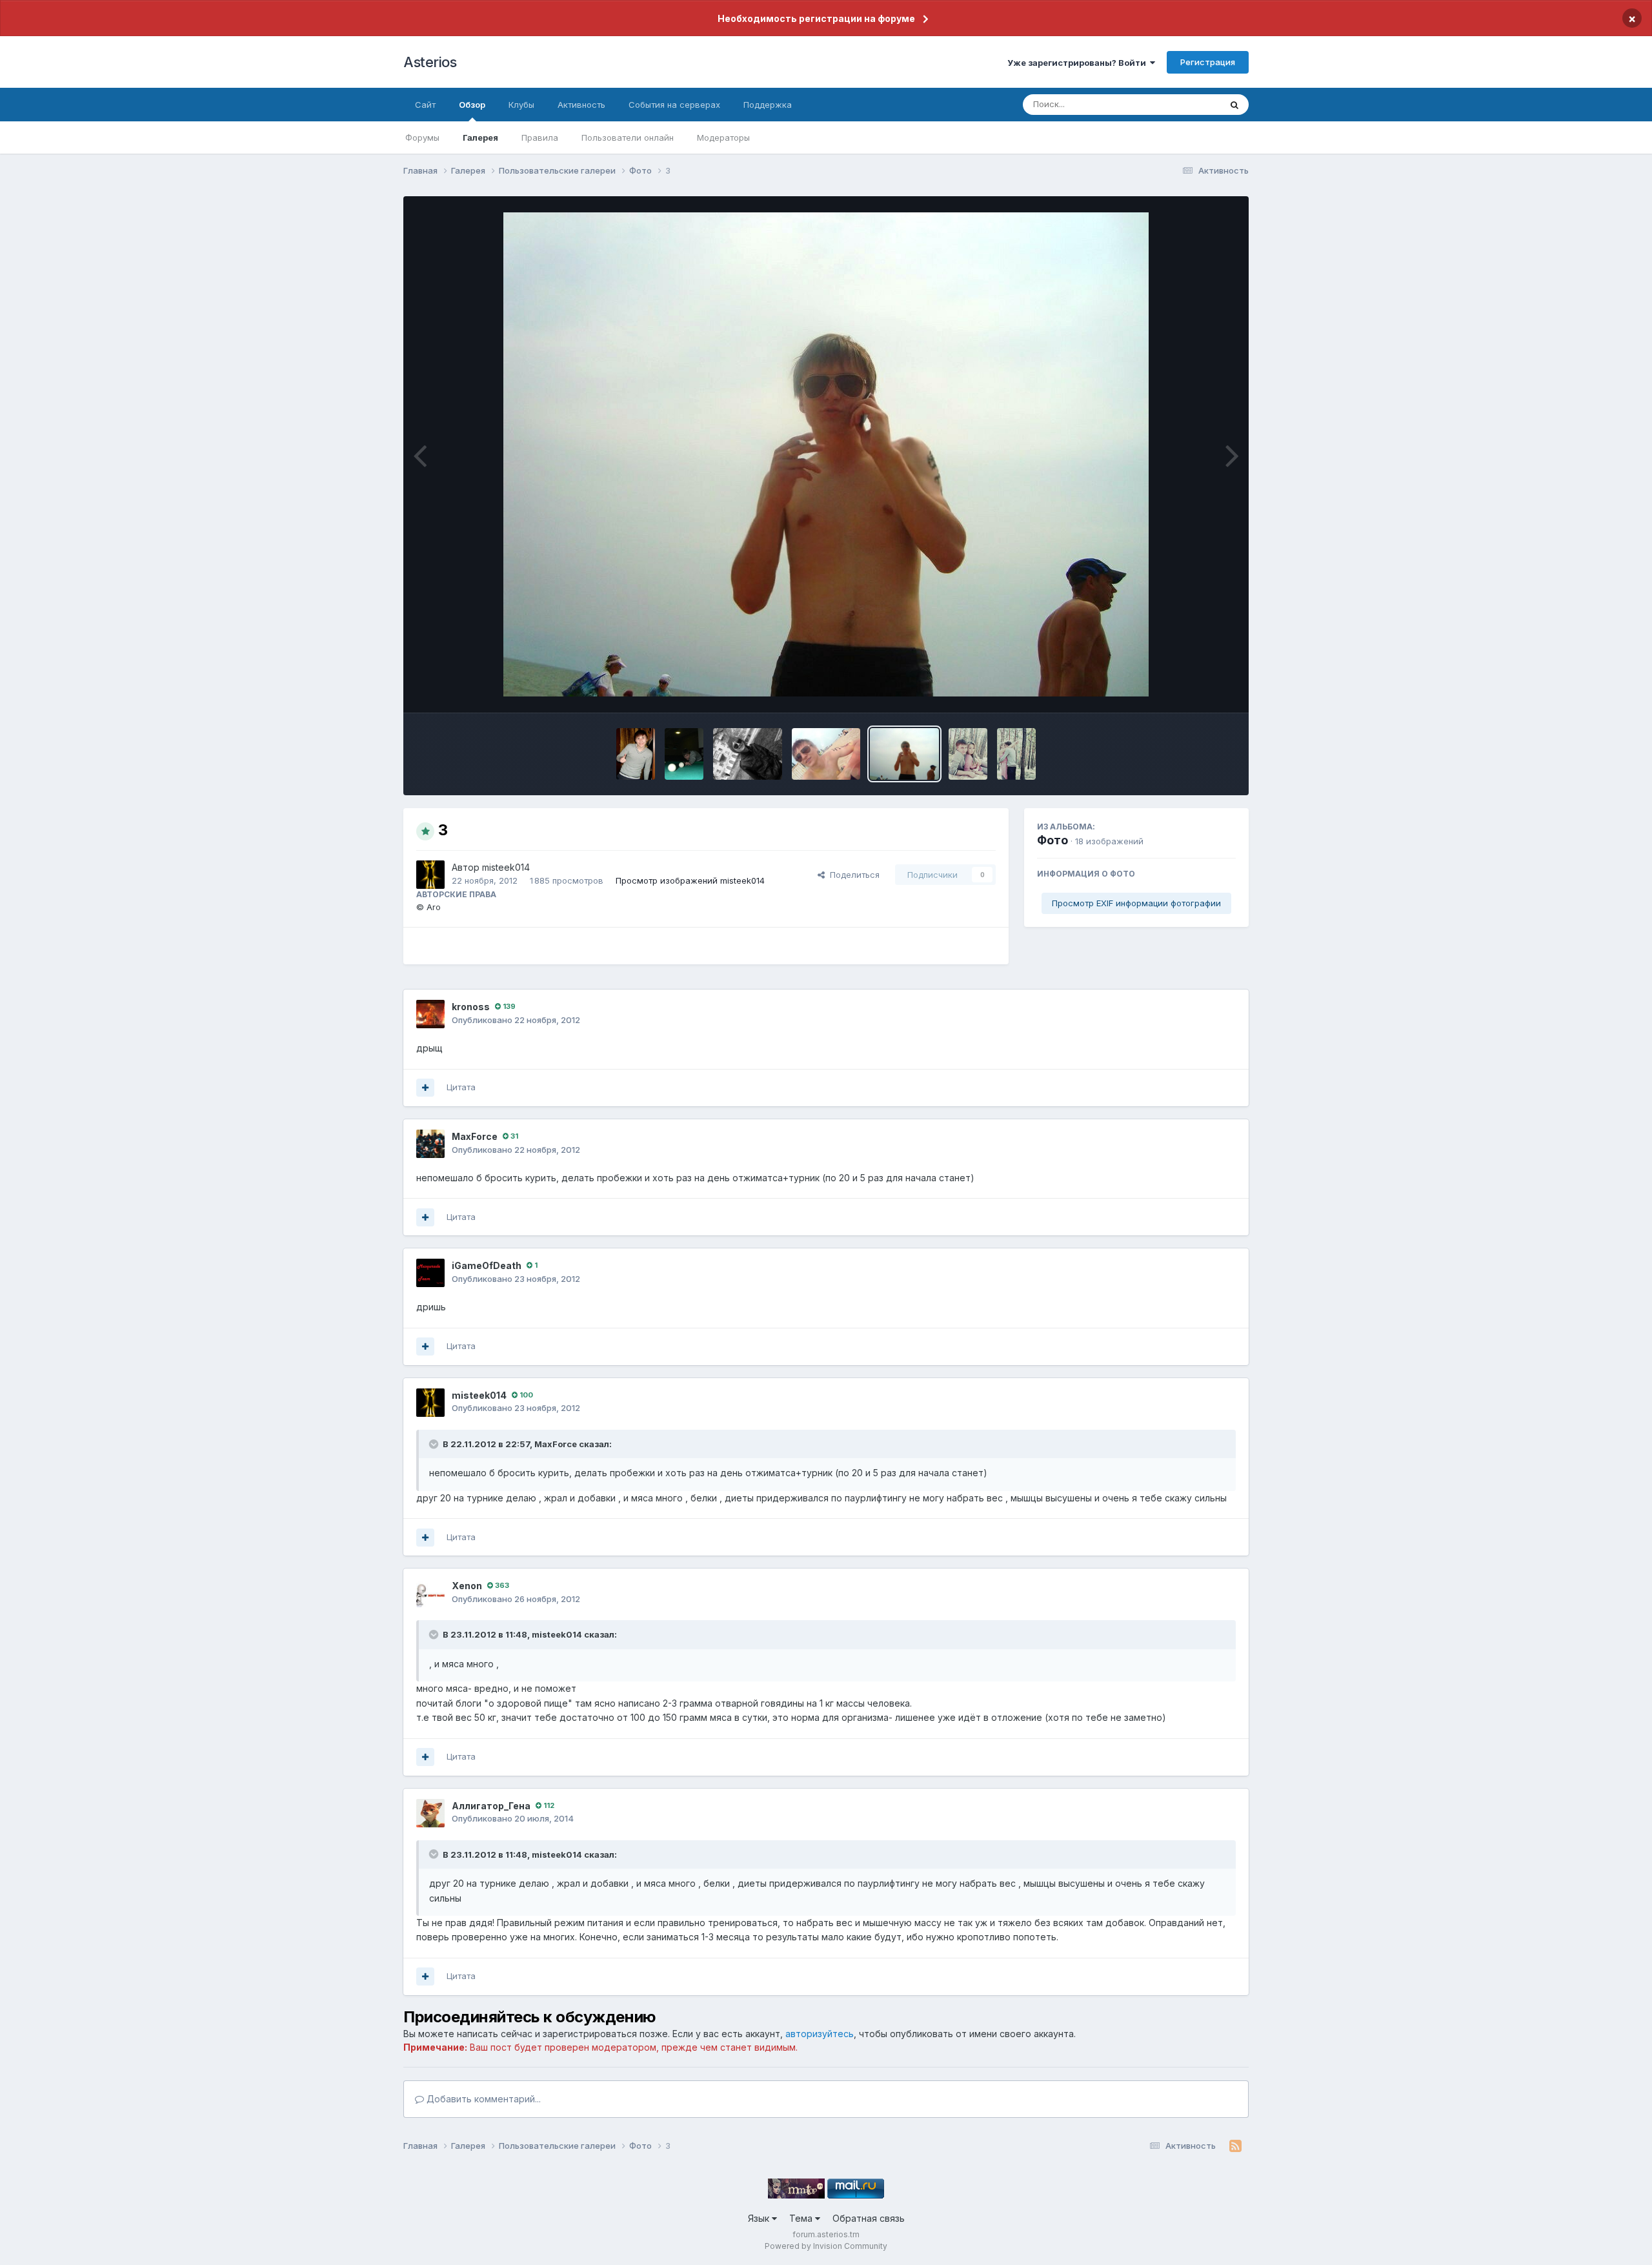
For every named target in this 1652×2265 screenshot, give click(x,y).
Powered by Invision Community (826, 2246)
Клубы (521, 105)
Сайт (425, 105)
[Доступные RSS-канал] (1235, 2146)
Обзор (472, 105)
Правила (540, 137)
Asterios (430, 62)
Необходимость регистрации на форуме (816, 18)
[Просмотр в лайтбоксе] (826, 454)
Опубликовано (516, 1020)
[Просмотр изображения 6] (684, 754)
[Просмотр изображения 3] (904, 754)
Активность (581, 105)
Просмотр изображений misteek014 (690, 880)
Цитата (461, 1087)
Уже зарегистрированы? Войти (1079, 63)
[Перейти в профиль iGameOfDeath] (430, 1273)
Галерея (480, 137)
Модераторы (723, 137)
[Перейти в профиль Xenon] (430, 1593)
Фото (1053, 840)
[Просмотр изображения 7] (636, 754)
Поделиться (852, 875)
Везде (1191, 104)
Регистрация (1208, 62)
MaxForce (475, 1136)
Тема (802, 2218)
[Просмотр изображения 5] (748, 754)
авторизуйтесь (820, 2034)
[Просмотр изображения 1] (1016, 754)
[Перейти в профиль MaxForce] (430, 1144)
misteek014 (506, 867)
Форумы (422, 137)
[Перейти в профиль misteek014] (430, 875)
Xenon (467, 1586)
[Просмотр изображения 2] (968, 754)
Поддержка (768, 105)
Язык (760, 2218)
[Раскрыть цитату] (435, 1444)
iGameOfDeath (487, 1265)
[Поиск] (1234, 105)
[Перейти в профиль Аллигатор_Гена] (430, 1813)
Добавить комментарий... (482, 2099)
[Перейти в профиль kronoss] (430, 1014)
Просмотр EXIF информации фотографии (1136, 903)
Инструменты (1192, 689)
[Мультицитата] (425, 1088)
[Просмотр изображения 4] (826, 754)
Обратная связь (869, 2218)
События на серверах (674, 105)
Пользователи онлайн (628, 137)
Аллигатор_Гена (491, 1806)
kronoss (471, 1007)
